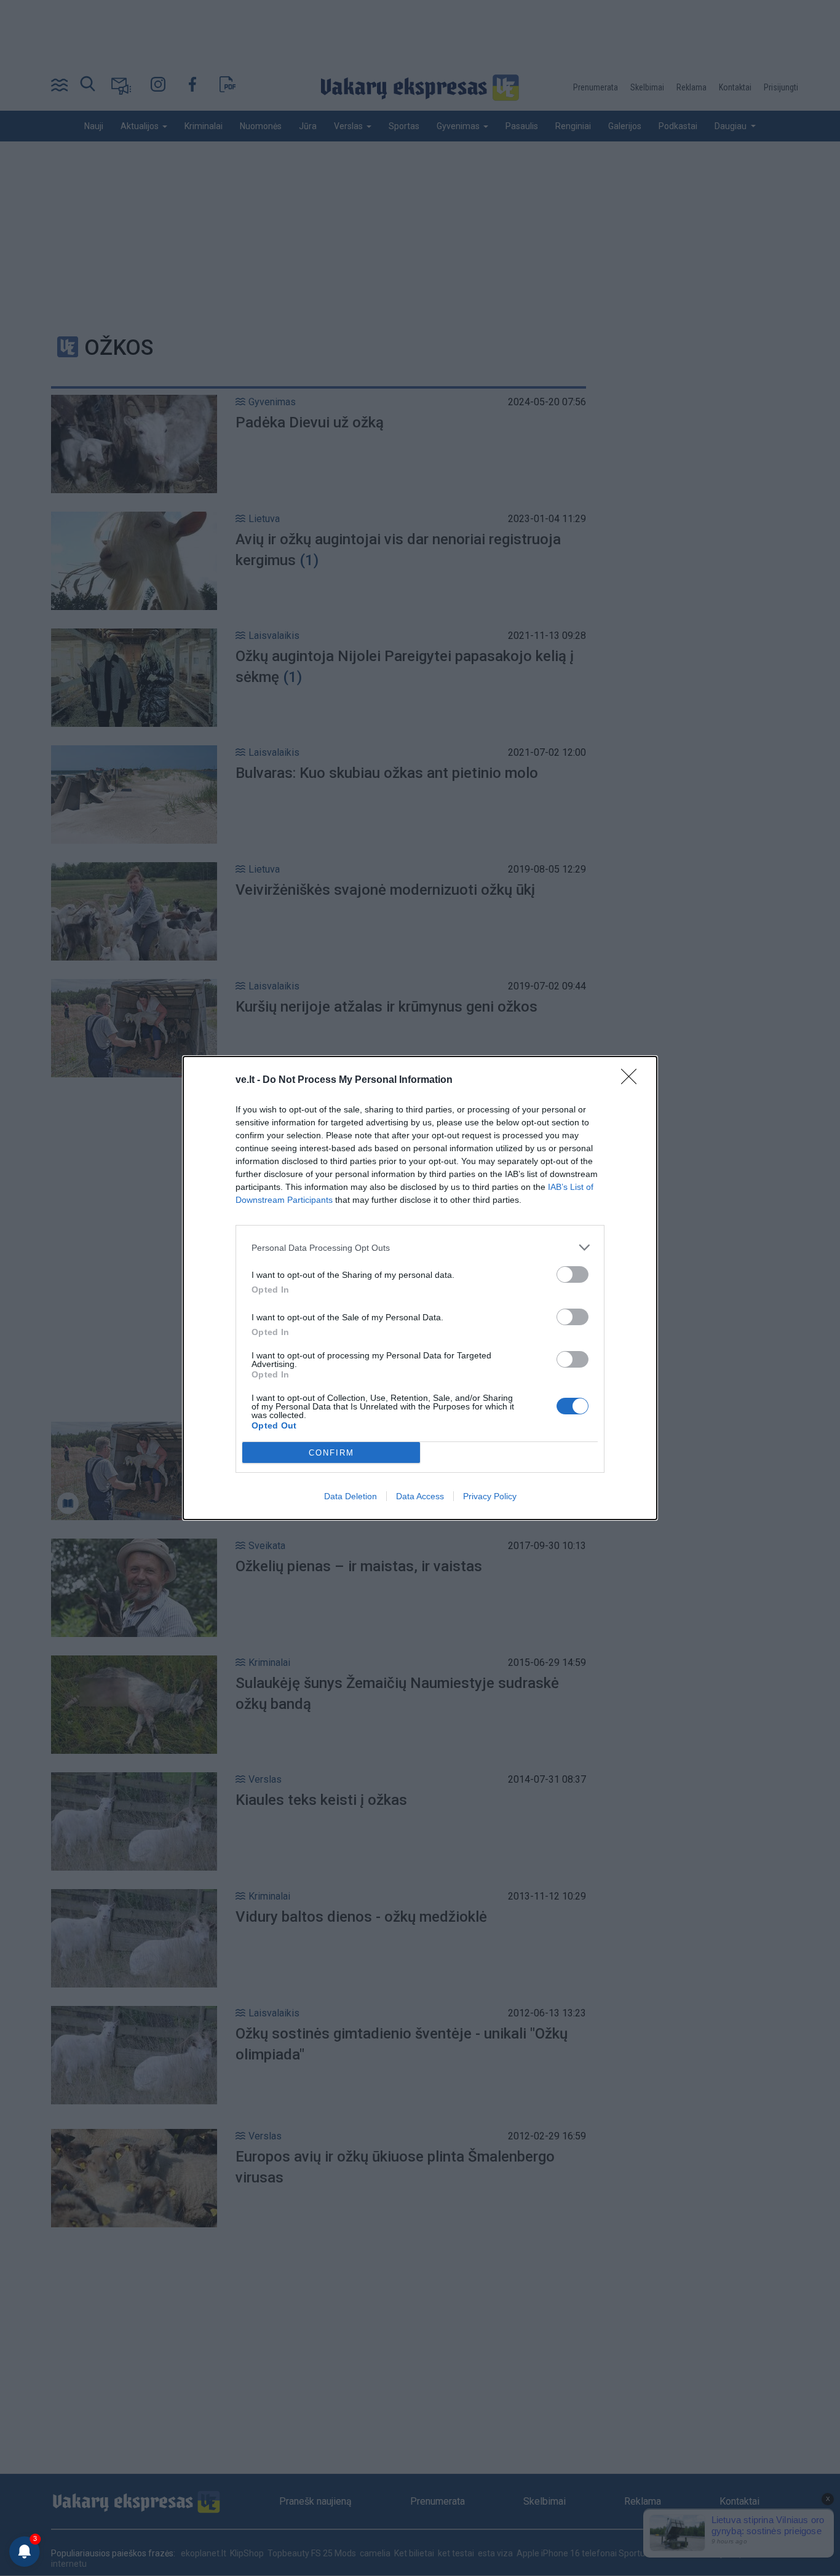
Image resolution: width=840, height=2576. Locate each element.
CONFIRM (331, 1453)
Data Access (420, 1496)
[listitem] (420, 1247)
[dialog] (420, 1288)
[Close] (633, 1080)
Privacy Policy (490, 1496)
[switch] (573, 1274)
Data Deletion (351, 1496)
